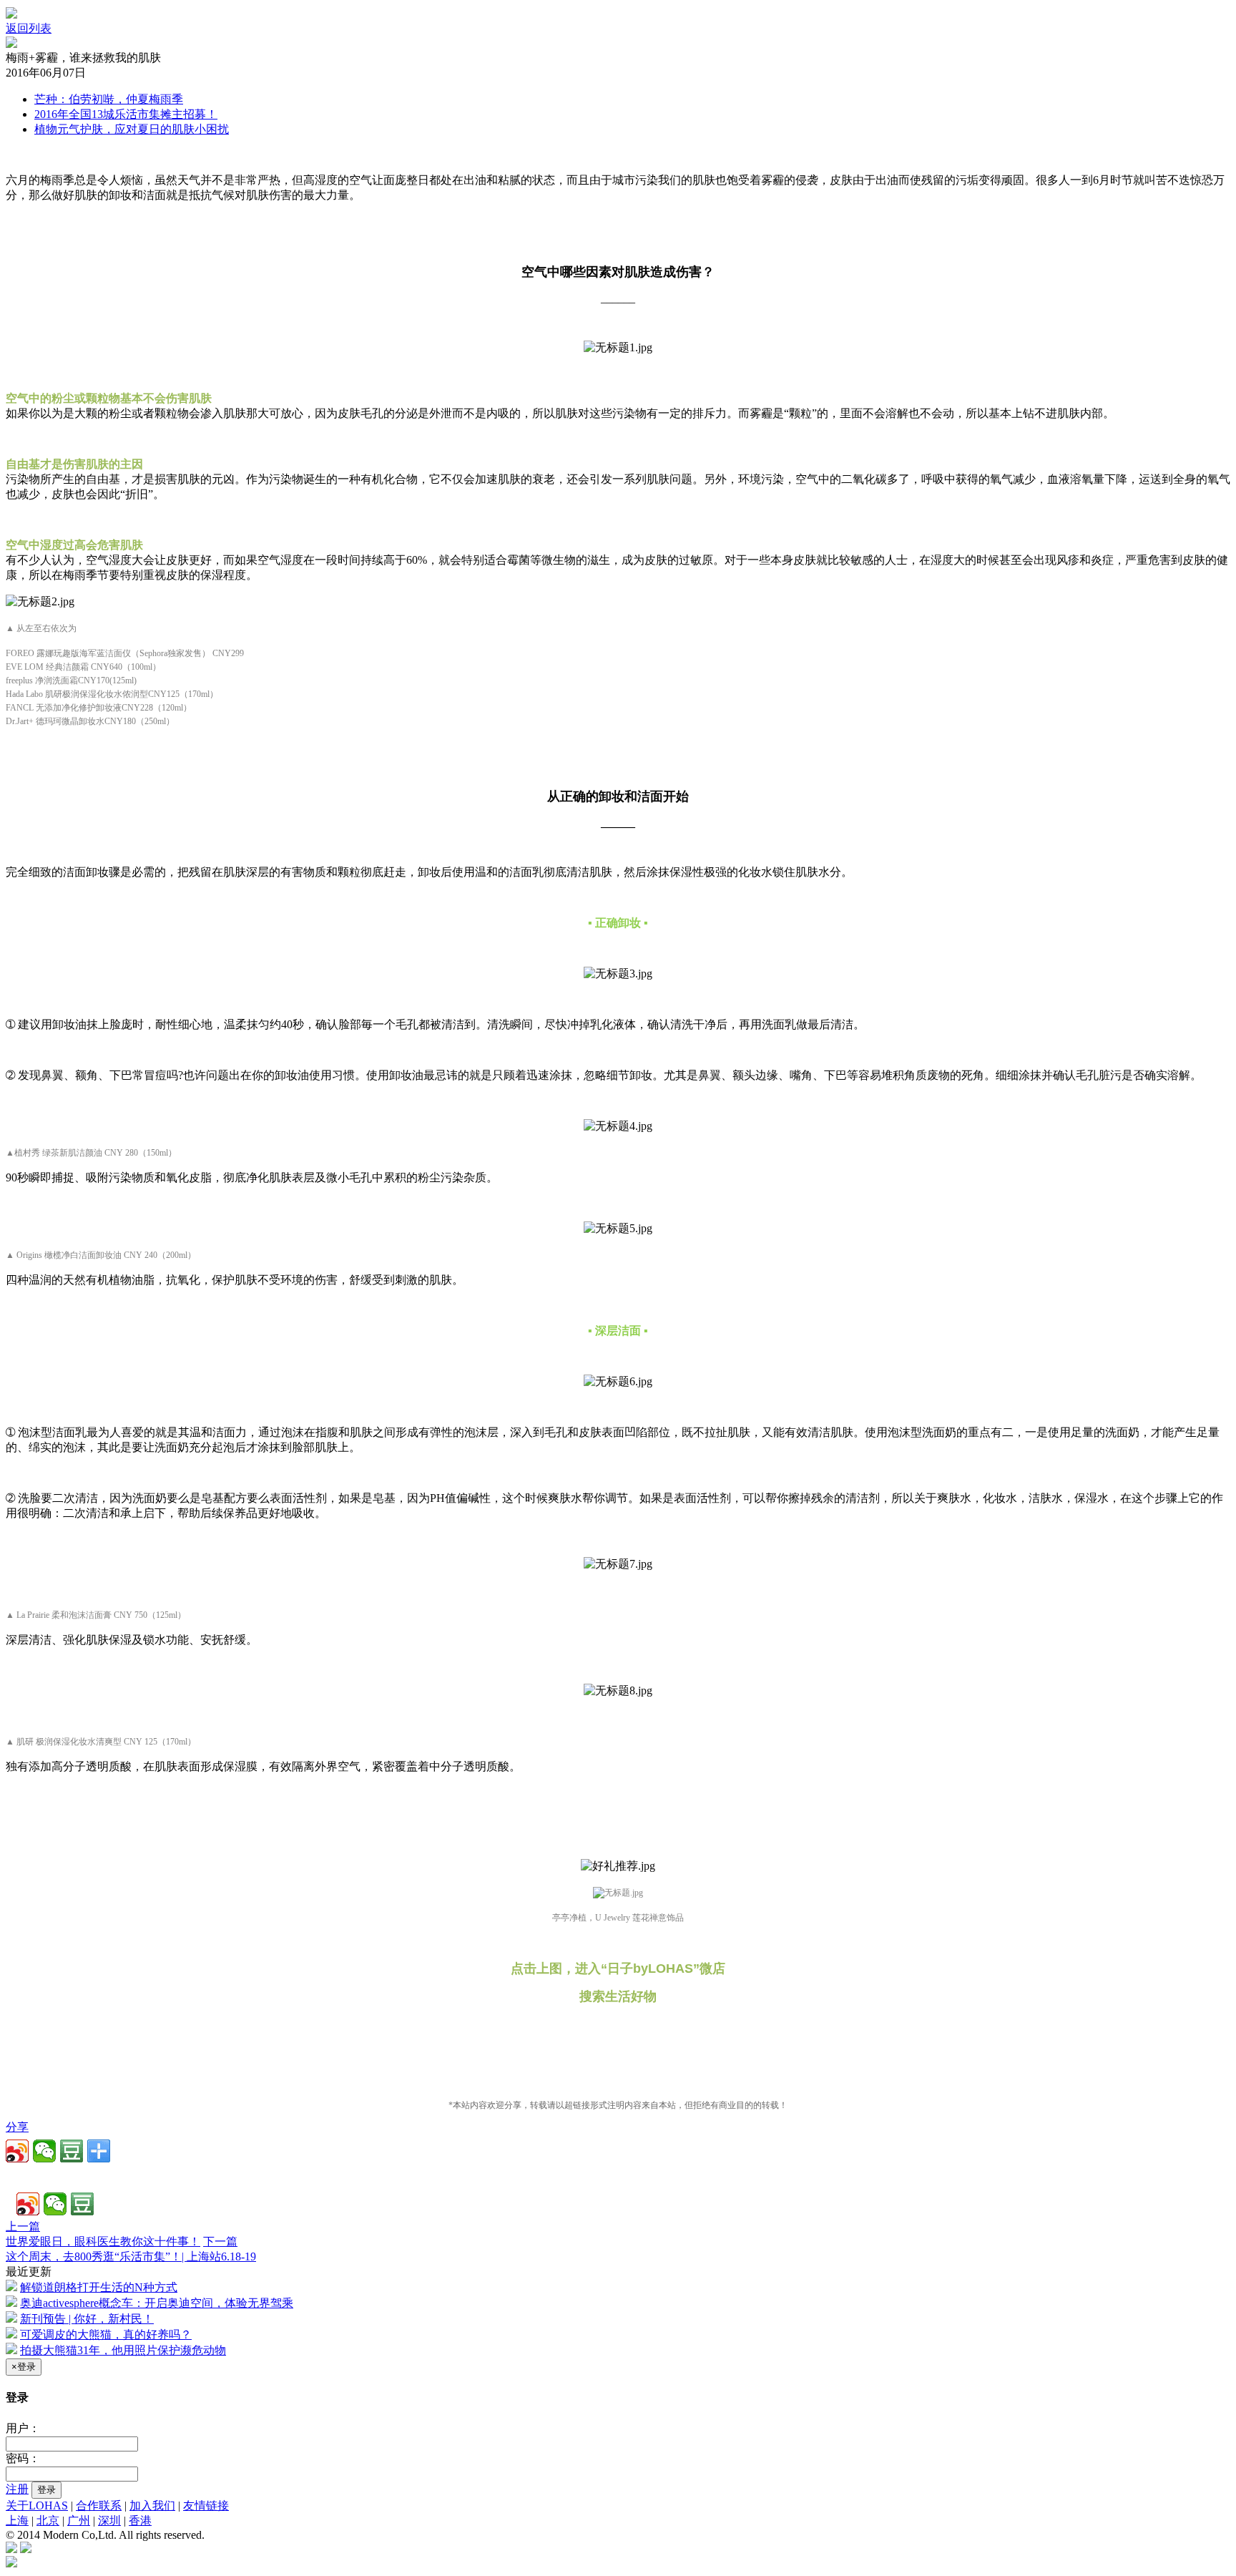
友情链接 (206, 2506)
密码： (23, 2458)
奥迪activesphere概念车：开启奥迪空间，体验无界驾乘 (157, 2303)
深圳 (109, 2521)
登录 (46, 2490)
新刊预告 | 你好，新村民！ (87, 2319)
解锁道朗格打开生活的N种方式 (99, 2287)
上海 (17, 2521)
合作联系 (99, 2506)
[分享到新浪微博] (17, 2151)
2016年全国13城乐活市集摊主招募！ (126, 114)
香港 (140, 2521)
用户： (23, 2428)
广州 (79, 2521)
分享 (17, 2127)
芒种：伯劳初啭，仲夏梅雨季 (109, 99)
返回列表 (29, 28)
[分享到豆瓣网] (72, 2151)
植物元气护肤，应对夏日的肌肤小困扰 (132, 129)
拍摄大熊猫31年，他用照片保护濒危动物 (123, 2350)
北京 (48, 2521)
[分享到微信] (44, 2151)
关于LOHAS (37, 2506)
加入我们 (152, 2506)
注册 (17, 2489)
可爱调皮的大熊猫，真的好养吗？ (106, 2334)
